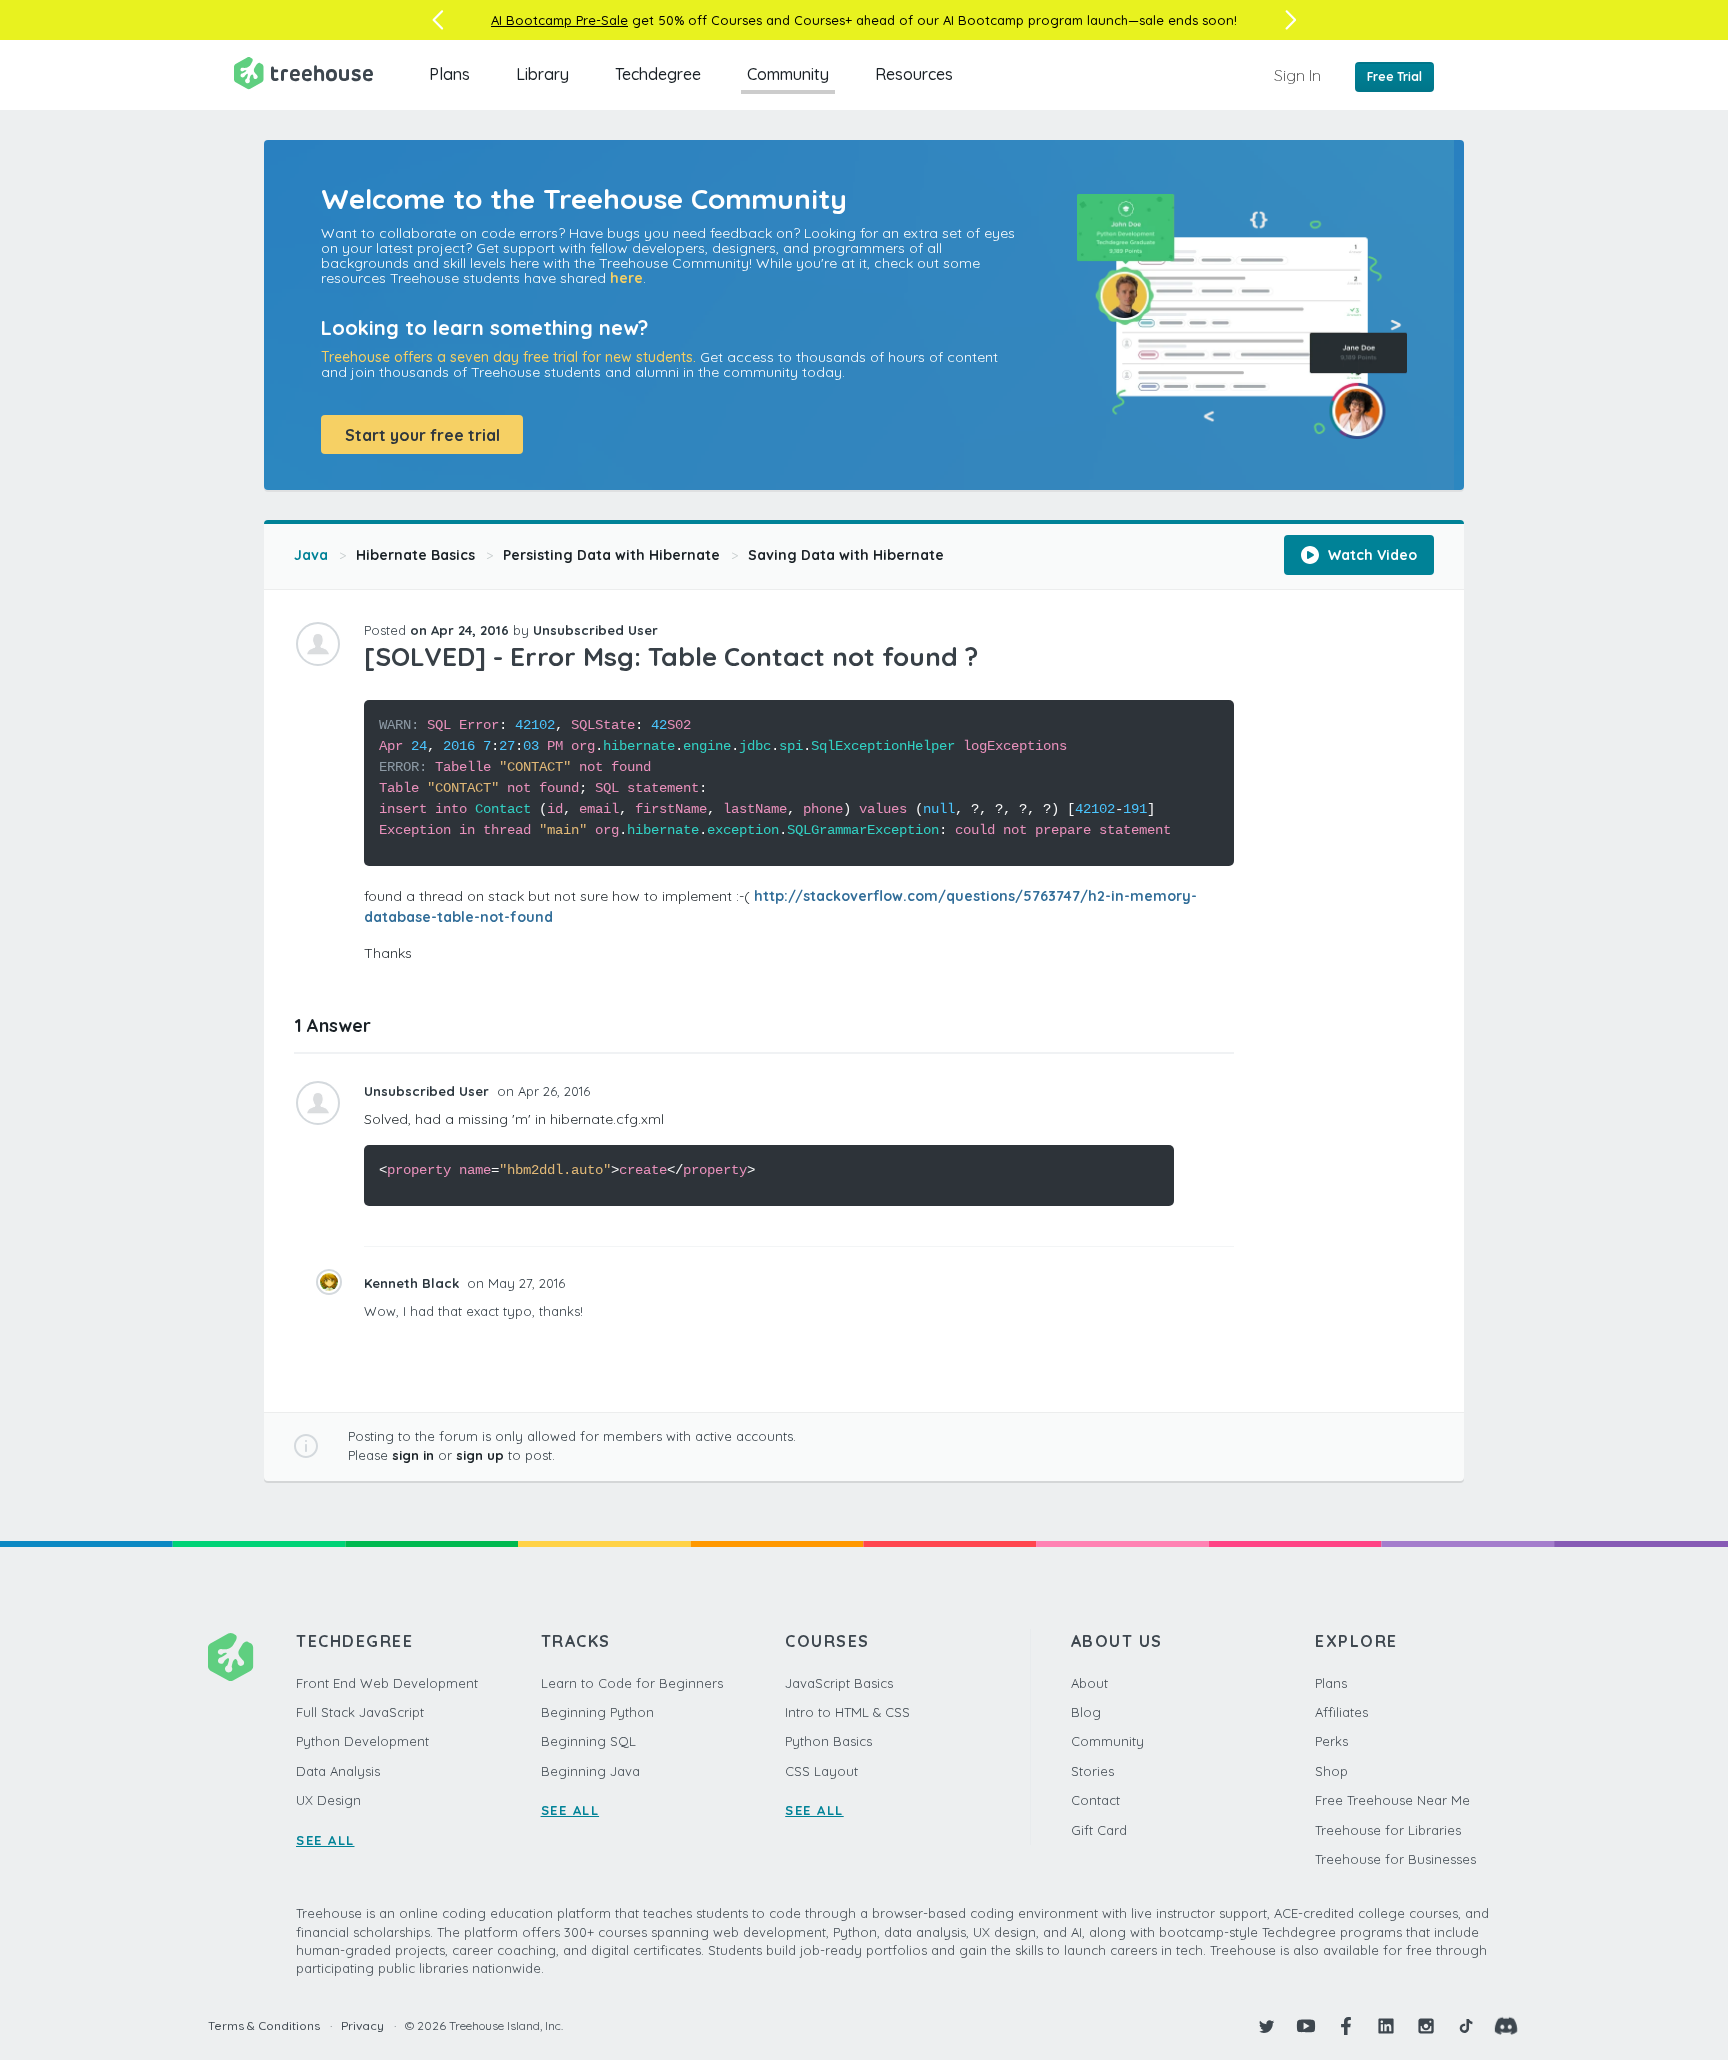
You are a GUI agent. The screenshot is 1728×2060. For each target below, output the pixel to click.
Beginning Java (590, 1771)
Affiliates (1341, 1712)
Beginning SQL (588, 1741)
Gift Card (1099, 1830)
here (626, 278)
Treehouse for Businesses (1395, 1859)
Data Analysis (338, 1771)
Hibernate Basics (415, 555)
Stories (1092, 1771)
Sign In (1297, 75)
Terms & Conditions (264, 2025)
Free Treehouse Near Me (1392, 1800)
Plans (449, 74)
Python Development (362, 1741)
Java (311, 555)
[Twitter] (1266, 2026)
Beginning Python (597, 1712)
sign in (413, 1455)
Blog (1086, 1712)
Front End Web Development (387, 1683)
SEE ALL (325, 1840)
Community (788, 74)
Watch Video (1370, 555)
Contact (1095, 1800)
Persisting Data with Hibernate (611, 555)
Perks (1331, 1741)
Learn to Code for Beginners (632, 1683)
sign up (480, 1455)
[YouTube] (1306, 2026)
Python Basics (828, 1741)
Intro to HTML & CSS (847, 1712)
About (1089, 1683)
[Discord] (1506, 2026)
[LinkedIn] (1386, 2026)
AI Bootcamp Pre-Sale (559, 20)
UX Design (328, 1800)
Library (542, 74)
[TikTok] (1466, 2026)
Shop (1331, 1771)
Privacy (362, 2025)
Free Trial (1394, 76)
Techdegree (658, 74)
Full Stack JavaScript (360, 1712)
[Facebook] (1346, 2026)
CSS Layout (821, 1771)
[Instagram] (1426, 2026)
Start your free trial (422, 435)
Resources (914, 74)
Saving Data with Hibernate (846, 555)
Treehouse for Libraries (1388, 1830)
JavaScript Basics (839, 1683)
